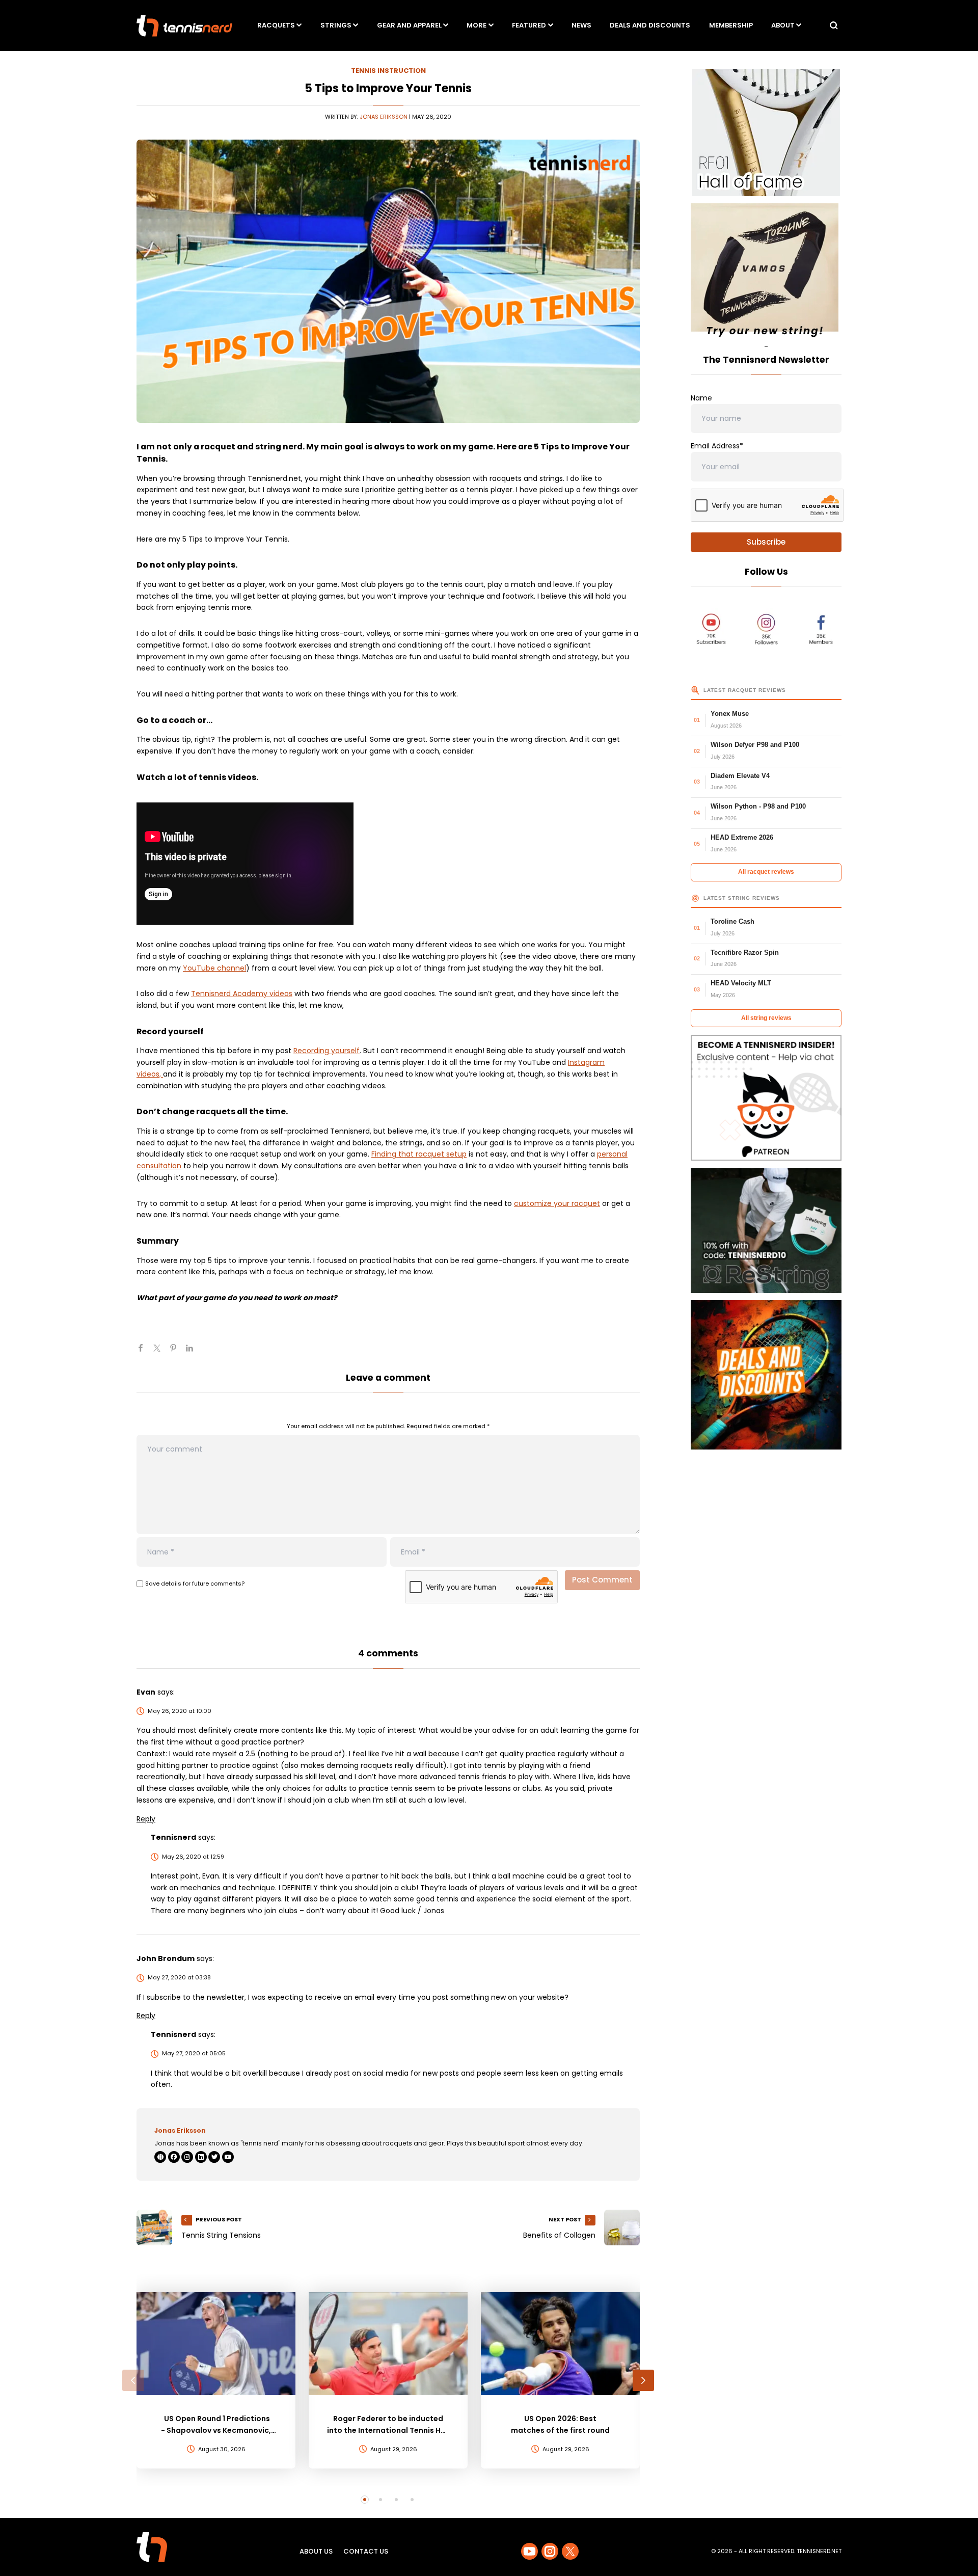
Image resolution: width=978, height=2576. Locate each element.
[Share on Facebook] (145, 1352)
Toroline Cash (732, 921)
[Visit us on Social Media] (529, 2551)
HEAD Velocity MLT (741, 983)
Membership (731, 25)
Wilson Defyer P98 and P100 (755, 745)
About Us (316, 2551)
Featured (529, 25)
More (477, 25)
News (581, 25)
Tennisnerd (173, 1837)
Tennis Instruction (388, 71)
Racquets (276, 25)
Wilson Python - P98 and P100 (758, 806)
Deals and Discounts (650, 25)
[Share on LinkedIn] (194, 1352)
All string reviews (766, 1018)
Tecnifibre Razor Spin (745, 952)
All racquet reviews (766, 872)
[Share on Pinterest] (177, 1352)
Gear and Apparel (409, 25)
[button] (133, 2380)
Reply (146, 1819)
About (783, 25)
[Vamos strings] (766, 272)
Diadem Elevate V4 (740, 776)
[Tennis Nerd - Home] (184, 26)
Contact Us (366, 2551)
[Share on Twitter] (161, 1352)
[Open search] (834, 25)
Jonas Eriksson (384, 117)
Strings (336, 25)
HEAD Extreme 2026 (742, 837)
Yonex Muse (730, 714)
